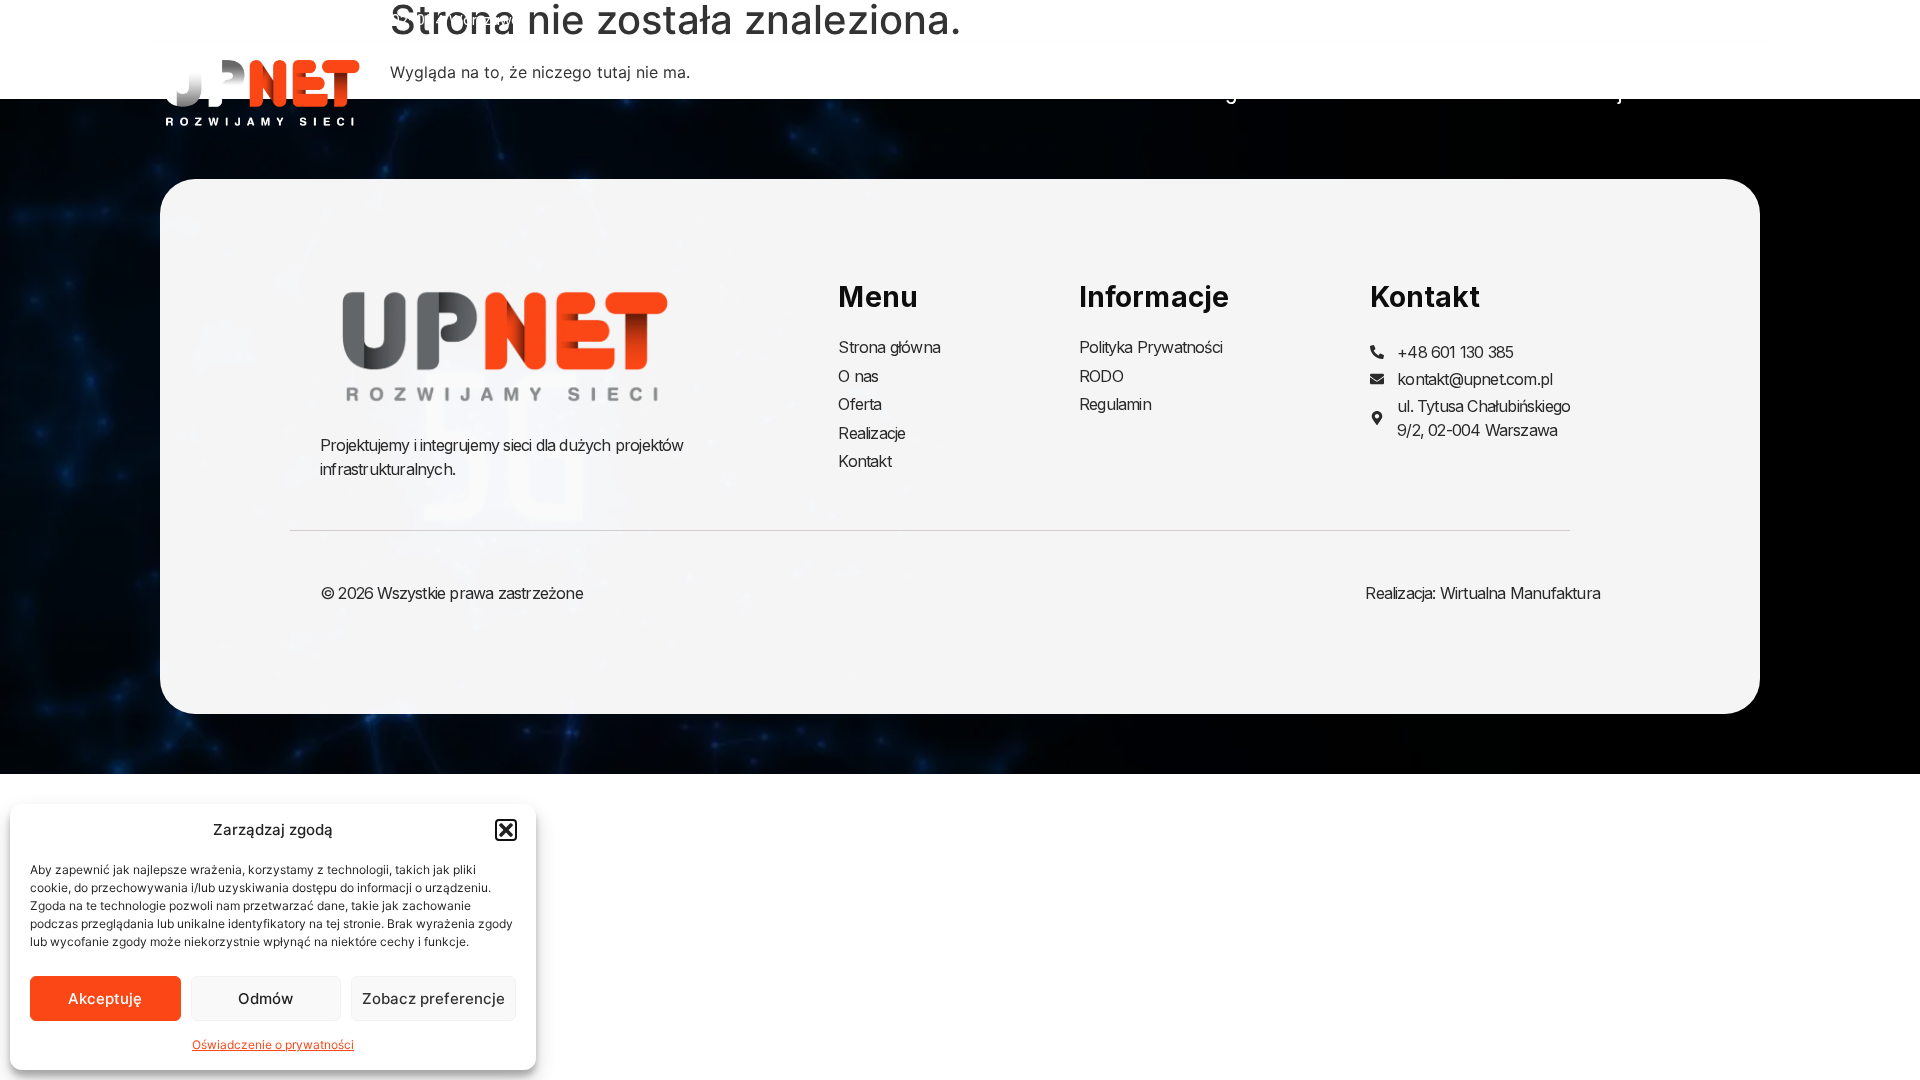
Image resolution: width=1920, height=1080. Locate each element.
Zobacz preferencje (433, 998)
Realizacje (1589, 93)
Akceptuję (105, 998)
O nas (1355, 93)
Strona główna (1226, 93)
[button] (506, 830)
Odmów (265, 998)
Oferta (1450, 93)
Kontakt (1735, 93)
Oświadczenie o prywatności (273, 1044)
